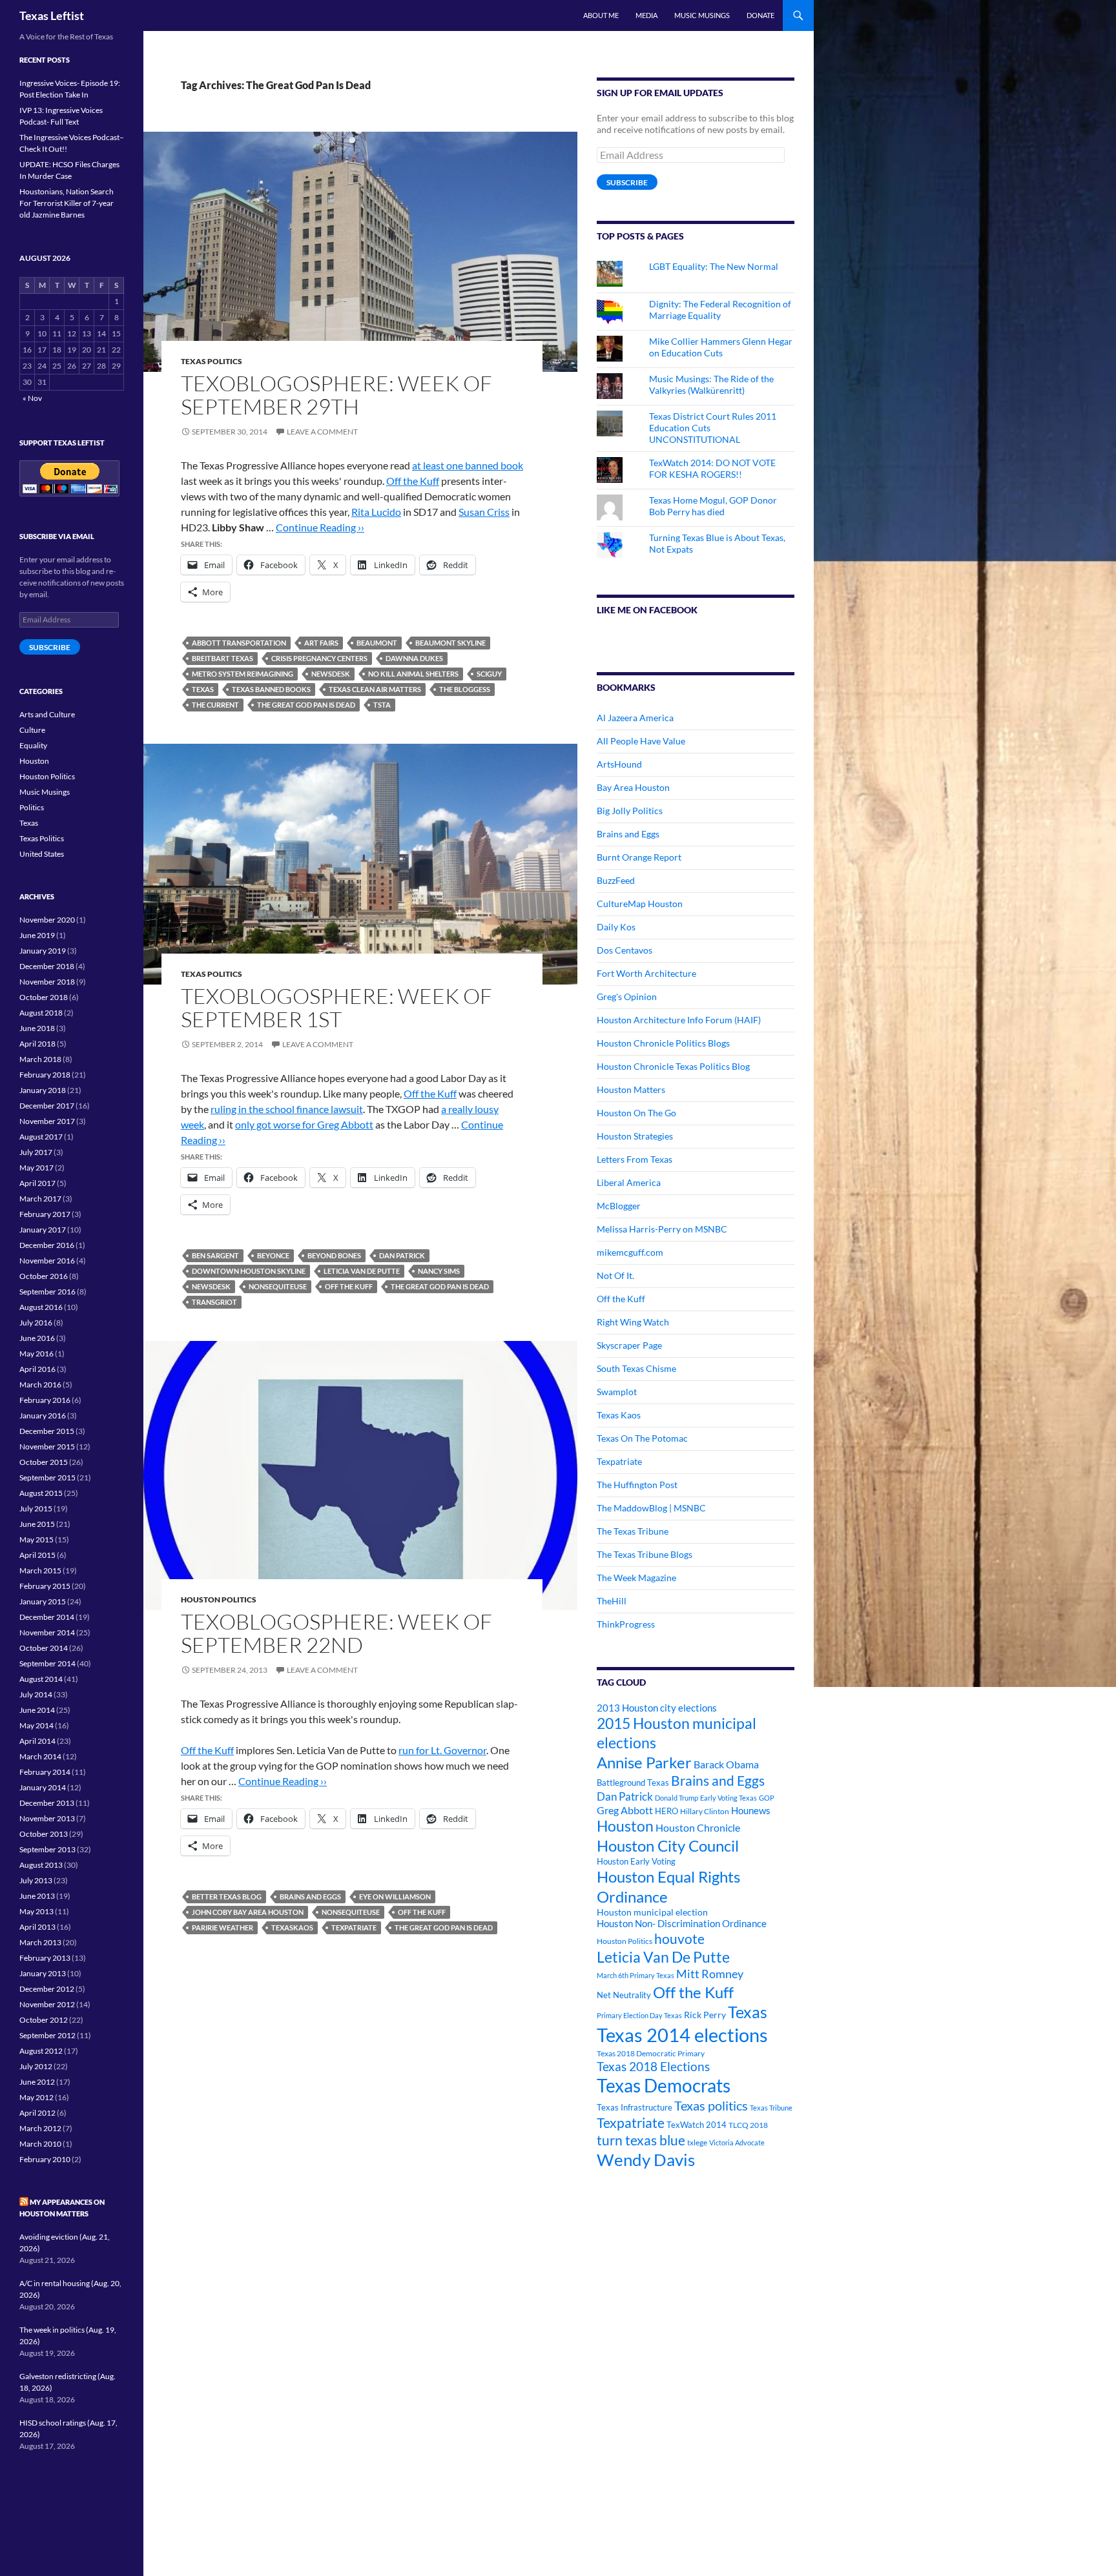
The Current (215, 705)
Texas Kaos (619, 1415)
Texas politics (711, 2105)
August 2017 (41, 1137)
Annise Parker (644, 1762)
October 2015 (44, 1462)
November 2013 (47, 1818)
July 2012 (36, 2066)
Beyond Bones (334, 1255)
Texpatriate (354, 1927)
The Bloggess (465, 689)
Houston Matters (631, 1089)
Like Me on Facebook (647, 610)
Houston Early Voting (636, 1861)
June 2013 (37, 1896)
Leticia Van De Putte (362, 1271)
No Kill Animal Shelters (413, 674)
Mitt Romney (710, 1974)
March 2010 (40, 2144)
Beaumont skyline (450, 643)
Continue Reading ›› (320, 527)
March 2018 (40, 1059)
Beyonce (273, 1255)
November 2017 (47, 1121)
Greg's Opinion (627, 997)
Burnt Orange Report (639, 857)
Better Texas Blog (227, 1896)
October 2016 (44, 1276)
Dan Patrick (402, 1255)
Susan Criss (484, 512)
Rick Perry (705, 2015)
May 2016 (36, 1354)
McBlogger (619, 1206)
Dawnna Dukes (414, 658)
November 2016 (47, 1261)
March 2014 (40, 1756)
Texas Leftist (52, 15)
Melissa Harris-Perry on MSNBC (662, 1229)
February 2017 (45, 1214)
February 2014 (45, 1772)
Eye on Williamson (395, 1896)
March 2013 (40, 1942)
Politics (32, 807)
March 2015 (40, 1570)
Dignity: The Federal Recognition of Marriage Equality (720, 310)
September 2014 (47, 1663)
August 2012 (41, 2051)
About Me (601, 15)
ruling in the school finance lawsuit (287, 1109)
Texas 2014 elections (682, 2035)
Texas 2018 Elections (653, 2066)
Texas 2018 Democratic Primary (651, 2053)
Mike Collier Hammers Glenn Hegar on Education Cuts (721, 347)
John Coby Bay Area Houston (248, 1912)
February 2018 (45, 1075)
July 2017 (36, 1152)
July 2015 (36, 1508)
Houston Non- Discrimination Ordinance (682, 1924)
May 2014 (36, 1725)
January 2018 (43, 1090)
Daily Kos (616, 927)
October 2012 (44, 2020)
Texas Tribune (771, 2108)
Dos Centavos (625, 950)
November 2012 (47, 2004)
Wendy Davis (646, 2160)
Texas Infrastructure (635, 2107)
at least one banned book (468, 465)
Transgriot (214, 1302)
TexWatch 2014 (697, 2125)
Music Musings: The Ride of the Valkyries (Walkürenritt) (711, 384)
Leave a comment (322, 432)
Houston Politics (219, 1600)
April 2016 (37, 1369)
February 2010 (45, 2159)
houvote (679, 1939)
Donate (760, 15)
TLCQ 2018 (748, 2125)
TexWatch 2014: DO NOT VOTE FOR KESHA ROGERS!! (712, 468)
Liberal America (629, 1182)
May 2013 (36, 1911)
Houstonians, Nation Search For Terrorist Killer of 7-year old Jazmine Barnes (67, 203)
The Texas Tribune (633, 1531)
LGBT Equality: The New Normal (714, 266)
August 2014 (41, 1679)
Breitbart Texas (222, 658)
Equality (33, 745)
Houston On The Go (636, 1113)
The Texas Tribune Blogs (645, 1554)
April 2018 (37, 1044)
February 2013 (45, 1958)
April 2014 (37, 1741)
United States (42, 854)
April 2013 (37, 1927)
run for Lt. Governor (442, 1750)
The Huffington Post (637, 1485)
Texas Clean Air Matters (375, 689)
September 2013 (47, 1849)
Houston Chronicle (698, 1827)
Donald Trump (677, 1798)
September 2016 (47, 1292)
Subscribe (627, 182)
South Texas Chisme (636, 1368)
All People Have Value (641, 741)
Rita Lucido (376, 512)
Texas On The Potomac (642, 1438)
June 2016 (37, 1338)
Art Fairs (321, 643)
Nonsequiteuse (278, 1286)
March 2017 (40, 1199)
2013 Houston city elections (657, 1708)
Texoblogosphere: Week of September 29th (336, 395)
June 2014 (37, 1710)
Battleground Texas (633, 1783)
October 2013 (44, 1834)
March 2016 (40, 1385)
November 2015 (47, 1446)
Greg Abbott (625, 1810)
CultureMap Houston (640, 904)
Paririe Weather (222, 1927)
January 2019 (43, 951)
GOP (767, 1798)
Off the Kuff (413, 481)
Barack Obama (726, 1764)
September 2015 (47, 1477)
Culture (32, 730)
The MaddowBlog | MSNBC (651, 1508)
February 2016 (45, 1400)
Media (646, 15)
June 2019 (37, 935)
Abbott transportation (239, 643)
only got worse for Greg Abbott (304, 1124)
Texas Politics (212, 361)
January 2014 (43, 1787)
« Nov (32, 398)
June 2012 (37, 2082)
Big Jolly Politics (630, 811)
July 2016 (36, 1323)
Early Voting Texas (728, 1798)
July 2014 (36, 1694)
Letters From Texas (635, 1159)
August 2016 (41, 1307)
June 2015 (37, 1524)
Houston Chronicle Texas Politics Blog (673, 1066)
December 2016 (47, 1245)
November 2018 (47, 982)
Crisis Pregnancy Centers (319, 658)
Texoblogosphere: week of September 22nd (336, 1633)
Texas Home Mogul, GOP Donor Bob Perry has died (713, 506)
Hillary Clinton (705, 1811)
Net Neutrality (624, 1995)
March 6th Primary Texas (635, 1975)
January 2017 (43, 1230)
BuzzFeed (616, 880)
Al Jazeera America (635, 718)
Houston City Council (668, 1846)
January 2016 (43, 1416)
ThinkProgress (626, 1624)
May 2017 (36, 1168)
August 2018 (41, 1013)
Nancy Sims (439, 1271)
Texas (203, 689)
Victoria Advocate (737, 2142)
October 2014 (44, 1648)
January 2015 (43, 1601)
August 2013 (41, 1865)
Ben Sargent (215, 1255)
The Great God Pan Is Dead (306, 705)
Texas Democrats (664, 2086)
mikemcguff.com (630, 1252)
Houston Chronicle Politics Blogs (663, 1043)
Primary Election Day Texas (639, 2015)
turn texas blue (641, 2140)
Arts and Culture (47, 714)
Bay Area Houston (633, 787)
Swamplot (617, 1392)
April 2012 (37, 2113)
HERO (666, 1811)
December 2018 (47, 966)
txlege (697, 2142)
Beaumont (377, 643)
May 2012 (36, 2097)
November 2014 (47, 1632)
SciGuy (489, 674)
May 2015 (36, 1539)
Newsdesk (331, 674)
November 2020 (47, 920)
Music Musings (702, 15)
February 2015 (45, 1586)
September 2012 (47, 2035)
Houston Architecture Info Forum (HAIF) (679, 1020)
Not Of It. (615, 1275)
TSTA (382, 705)
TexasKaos (292, 1927)
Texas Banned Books (271, 689)
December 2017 (47, 1106)
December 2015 (47, 1431)
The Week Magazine (636, 1578)
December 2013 (47, 1803)
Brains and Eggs (310, 1896)
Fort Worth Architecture (646, 973)
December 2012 (47, 1989)
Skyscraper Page (629, 1345)
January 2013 (43, 1973)
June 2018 (37, 1028)
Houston (625, 1826)
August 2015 (41, 1493)
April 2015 (37, 1555)
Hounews (751, 1811)
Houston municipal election (652, 1912)
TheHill (612, 1601)
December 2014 (47, 1617)
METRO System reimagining (243, 674)
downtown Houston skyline (249, 1271)
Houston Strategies (635, 1136)
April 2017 (37, 1183)
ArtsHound (619, 764)
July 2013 (36, 1880)
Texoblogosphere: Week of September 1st (336, 1007)
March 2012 (40, 2128)
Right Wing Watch (633, 1322)
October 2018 (44, 997)
